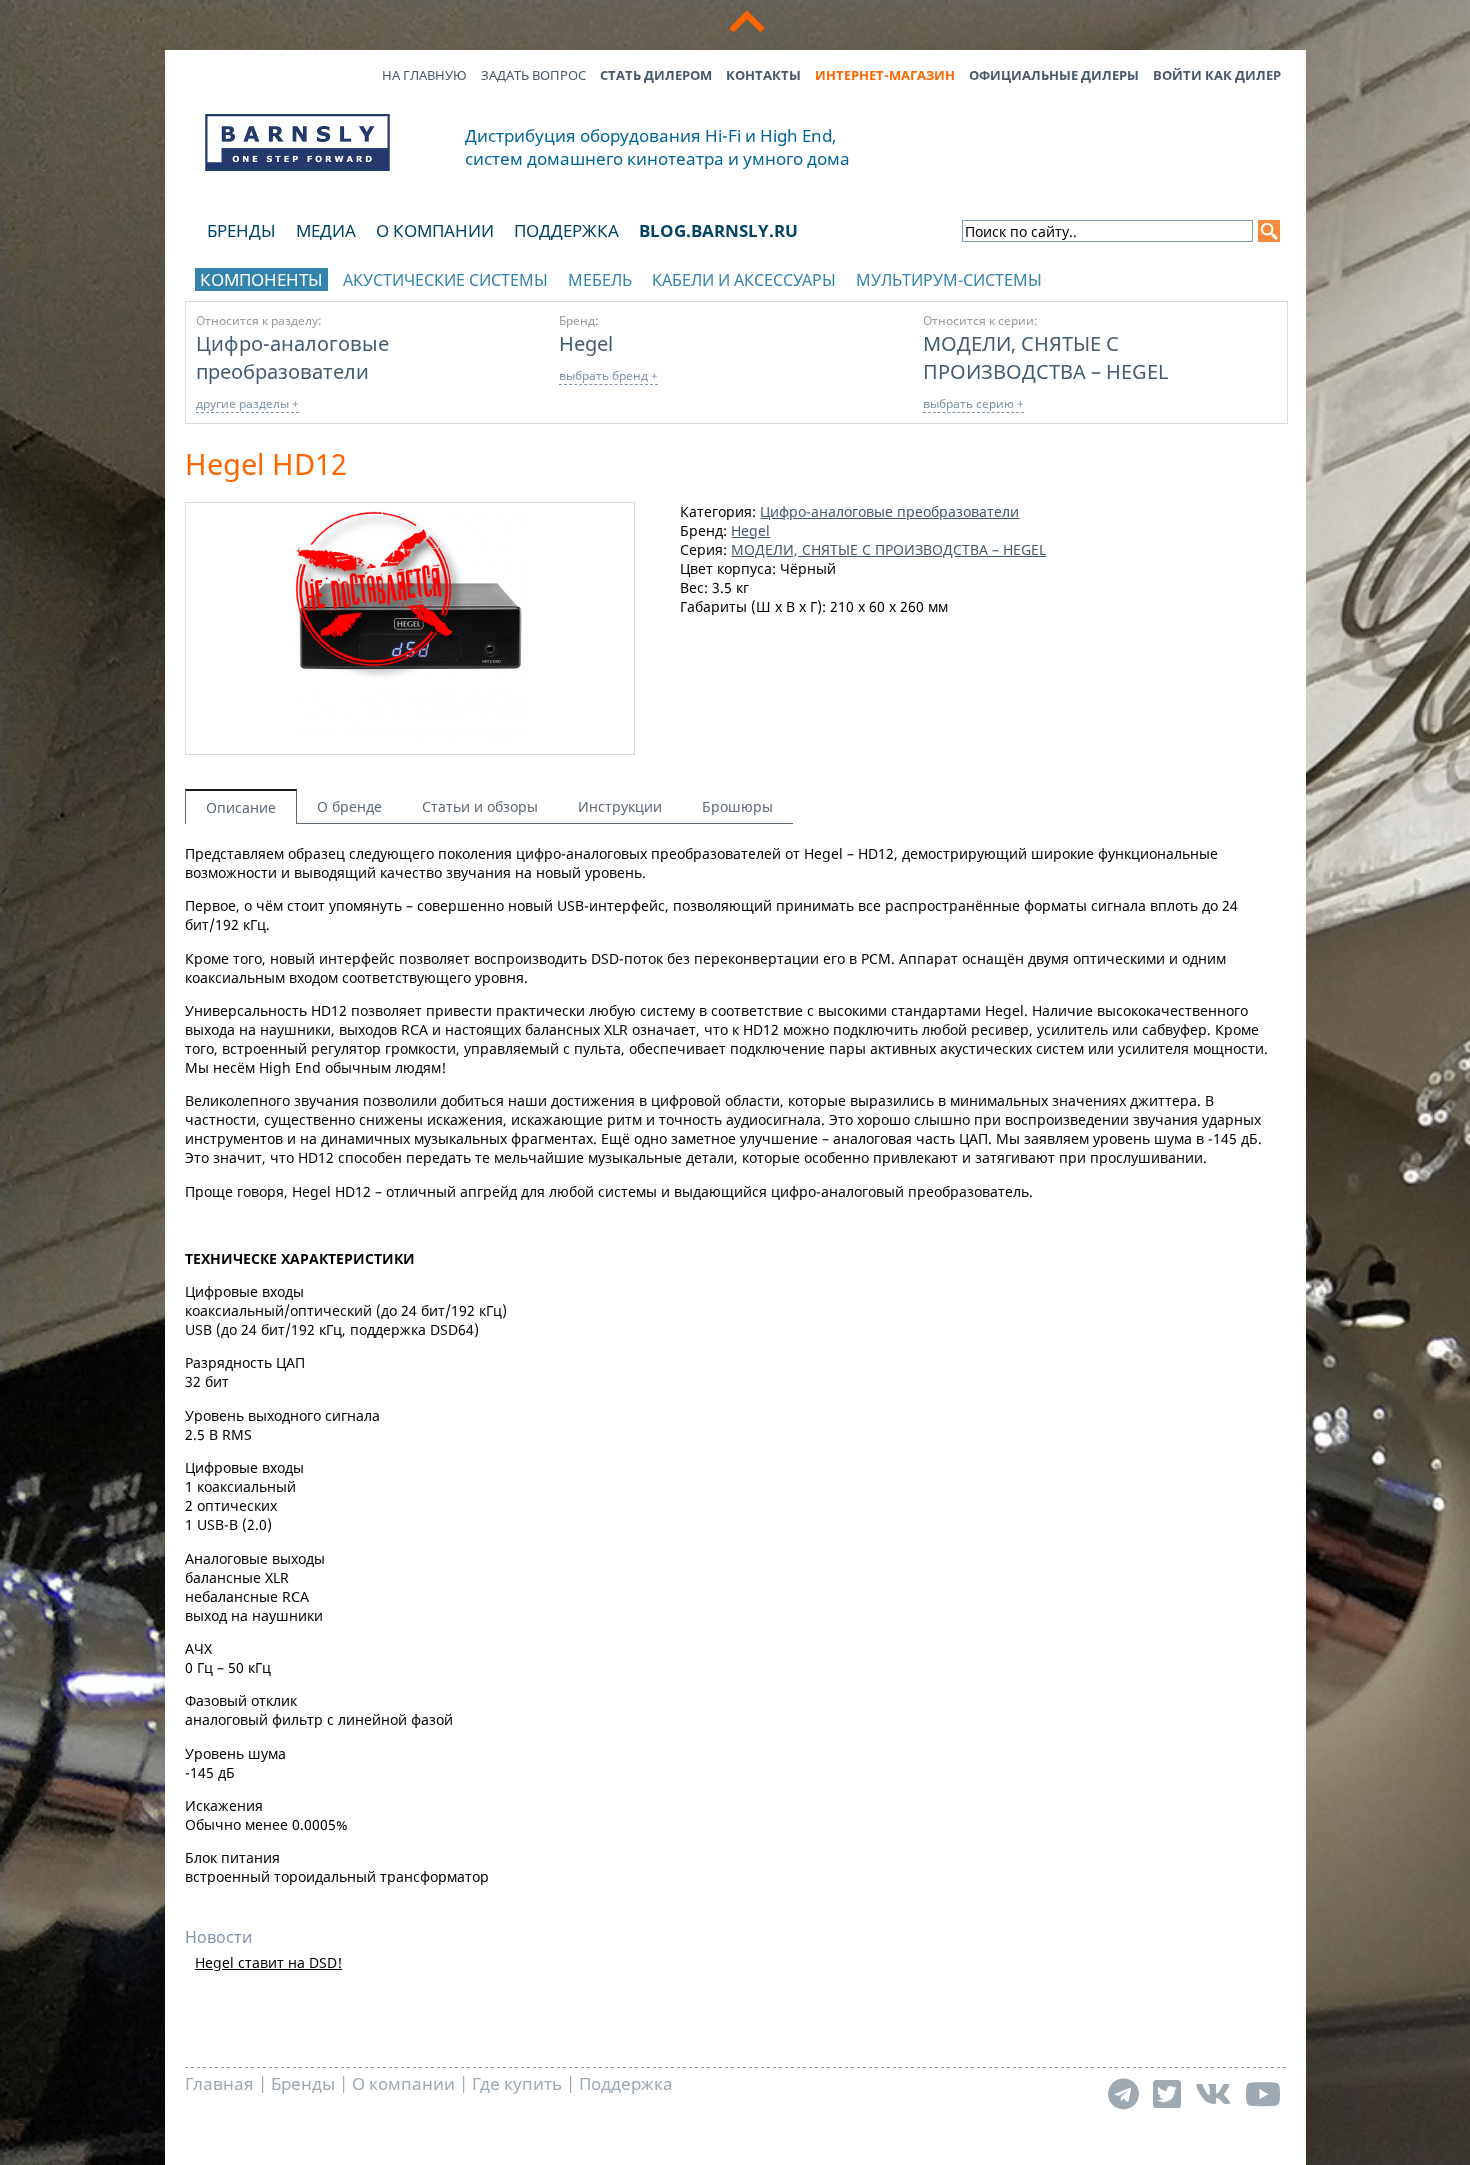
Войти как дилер (1217, 75)
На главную (424, 75)
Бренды (241, 230)
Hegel (586, 343)
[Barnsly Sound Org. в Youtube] (1263, 2093)
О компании (435, 230)
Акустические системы (445, 280)
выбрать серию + (973, 403)
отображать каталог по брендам (1152, 276)
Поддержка (566, 230)
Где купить (517, 2083)
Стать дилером (656, 75)
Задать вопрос (533, 75)
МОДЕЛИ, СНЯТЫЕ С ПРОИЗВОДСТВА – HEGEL (1045, 357)
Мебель (600, 280)
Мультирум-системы (949, 280)
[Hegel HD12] (410, 741)
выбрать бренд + (608, 375)
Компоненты (261, 279)
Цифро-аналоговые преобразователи (292, 357)
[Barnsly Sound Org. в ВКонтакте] (1213, 2093)
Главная (219, 2083)
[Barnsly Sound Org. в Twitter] (1167, 2093)
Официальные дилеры (1054, 75)
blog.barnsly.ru (718, 230)
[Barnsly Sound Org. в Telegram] (1123, 2093)
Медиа (326, 230)
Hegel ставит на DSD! (268, 1962)
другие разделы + (247, 403)
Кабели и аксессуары (744, 280)
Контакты (763, 75)
